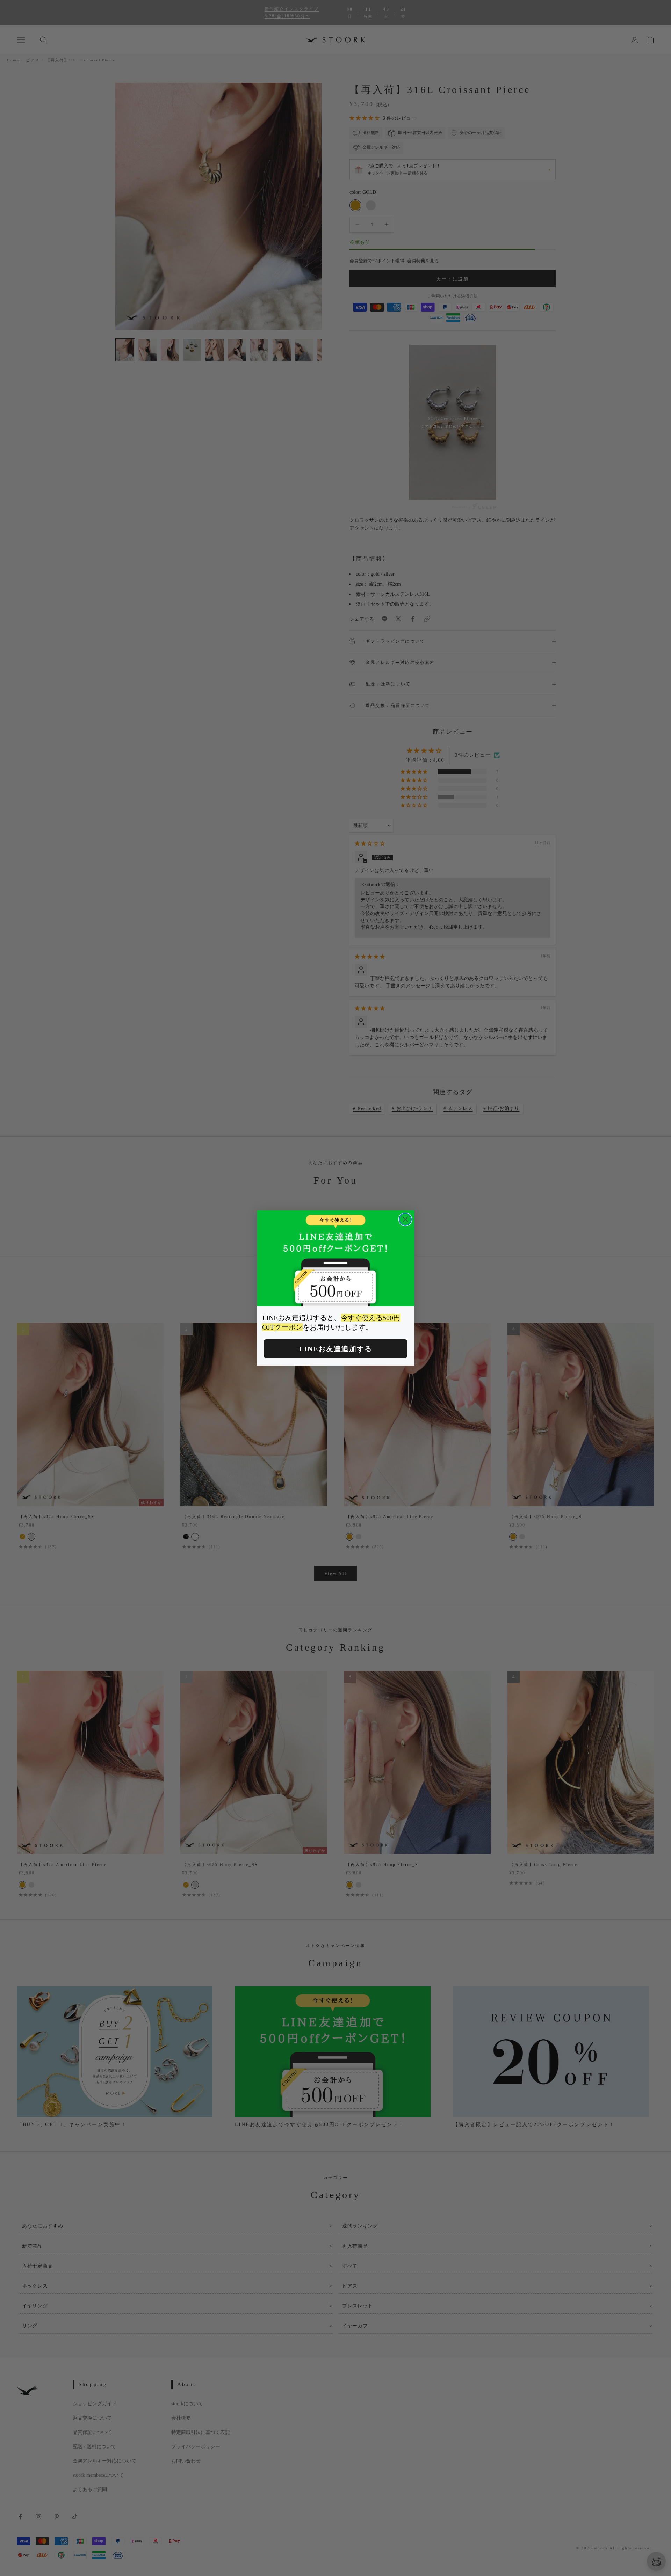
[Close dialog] (405, 1219)
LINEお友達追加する (335, 1349)
